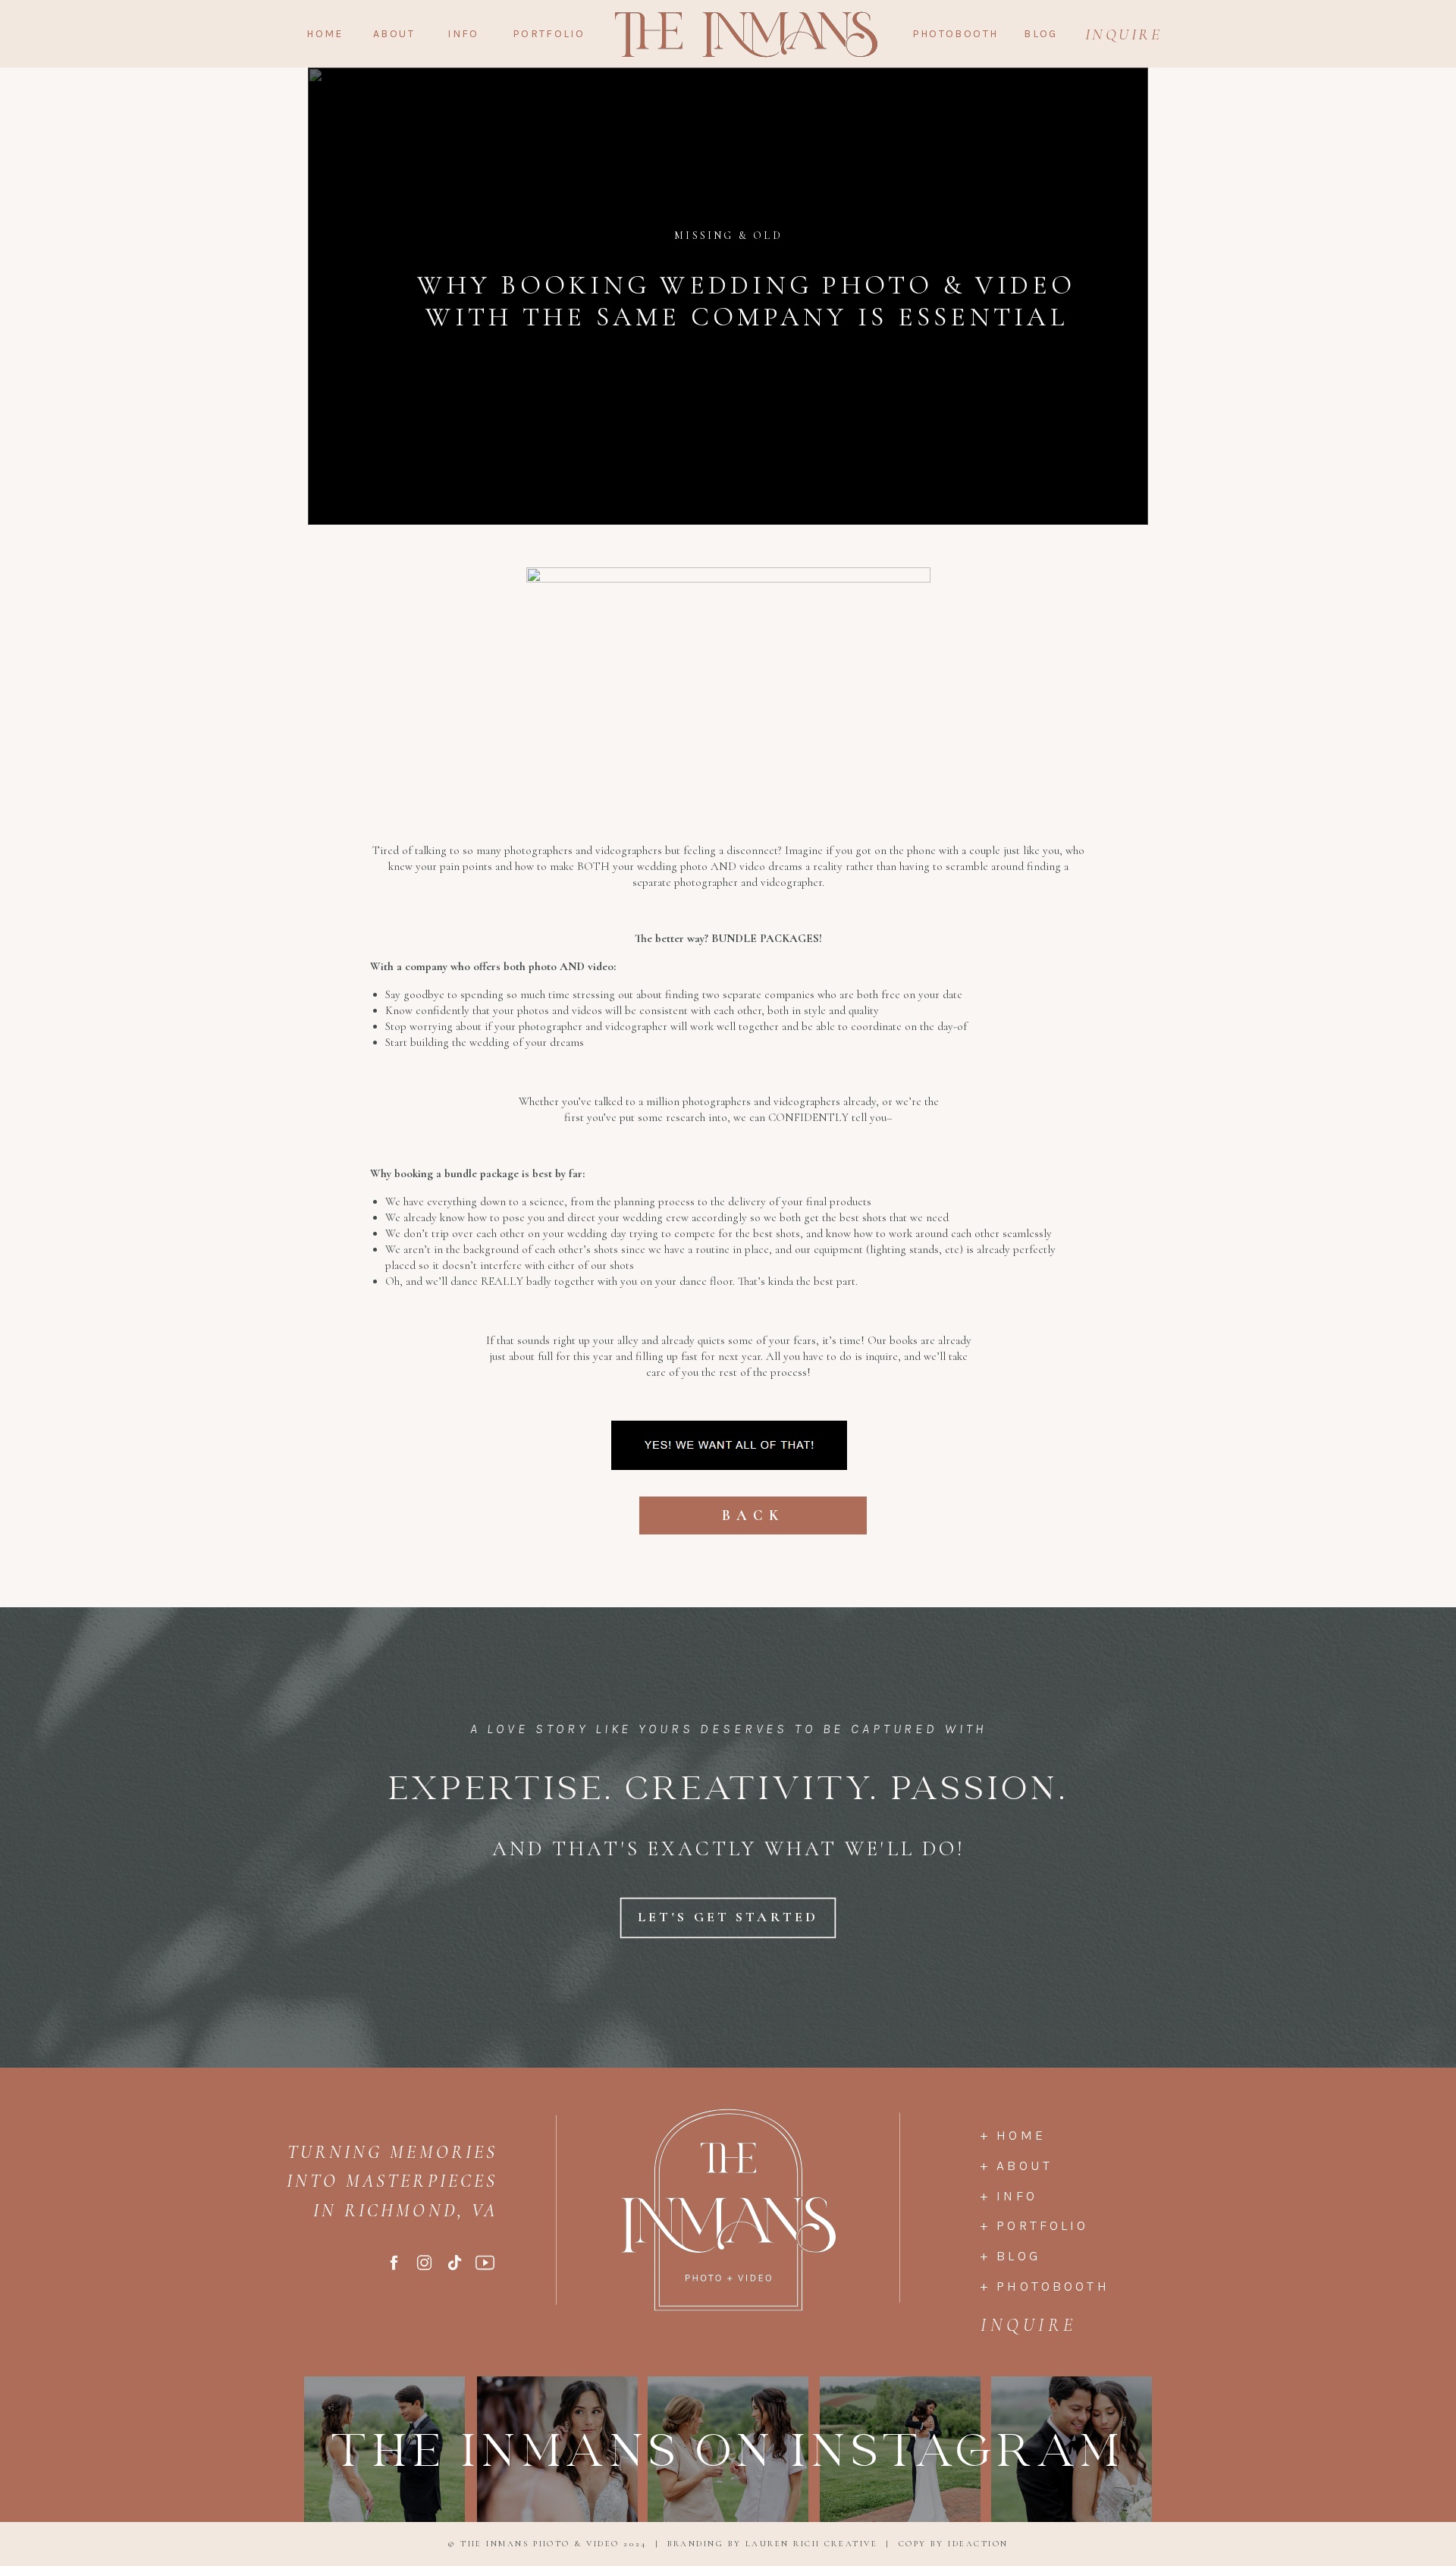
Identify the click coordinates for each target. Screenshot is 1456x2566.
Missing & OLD (728, 236)
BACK (753, 1515)
